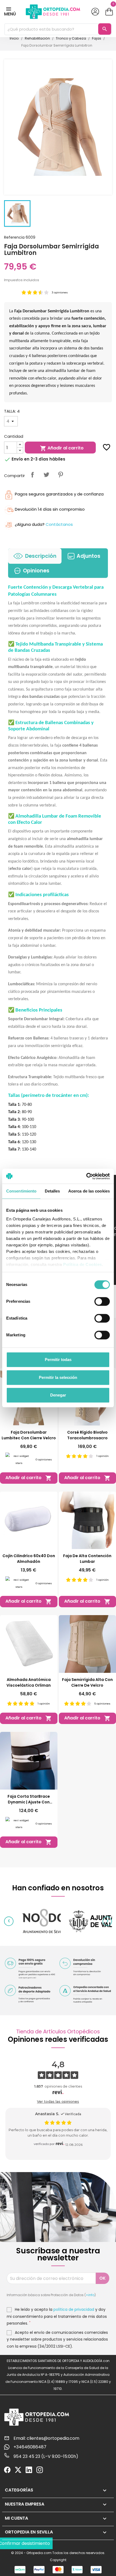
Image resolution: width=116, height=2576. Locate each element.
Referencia (14, 237)
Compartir (32, 475)
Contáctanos (59, 524)
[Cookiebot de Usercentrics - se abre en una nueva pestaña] (86, 1176)
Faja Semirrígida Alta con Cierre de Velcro (87, 1682)
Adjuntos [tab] (88, 556)
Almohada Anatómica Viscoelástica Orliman (29, 1682)
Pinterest (60, 475)
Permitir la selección (58, 1377)
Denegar (58, 1395)
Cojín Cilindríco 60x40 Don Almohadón (29, 1559)
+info (90, 2295)
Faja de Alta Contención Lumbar (87, 1559)
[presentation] (9, 1921)
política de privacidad (74, 2309)
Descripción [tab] (41, 556)
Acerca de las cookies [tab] (89, 1191)
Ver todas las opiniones (58, 2101)
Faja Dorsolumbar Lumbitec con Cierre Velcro (29, 1435)
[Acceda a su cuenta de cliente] (95, 12)
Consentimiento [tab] (21, 1191)
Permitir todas (58, 1360)
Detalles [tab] (52, 1191)
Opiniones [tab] (36, 571)
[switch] (102, 1301)
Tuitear (46, 475)
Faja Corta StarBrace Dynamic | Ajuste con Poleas (29, 1799)
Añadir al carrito (62, 448)
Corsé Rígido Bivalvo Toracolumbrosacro (87, 1435)
